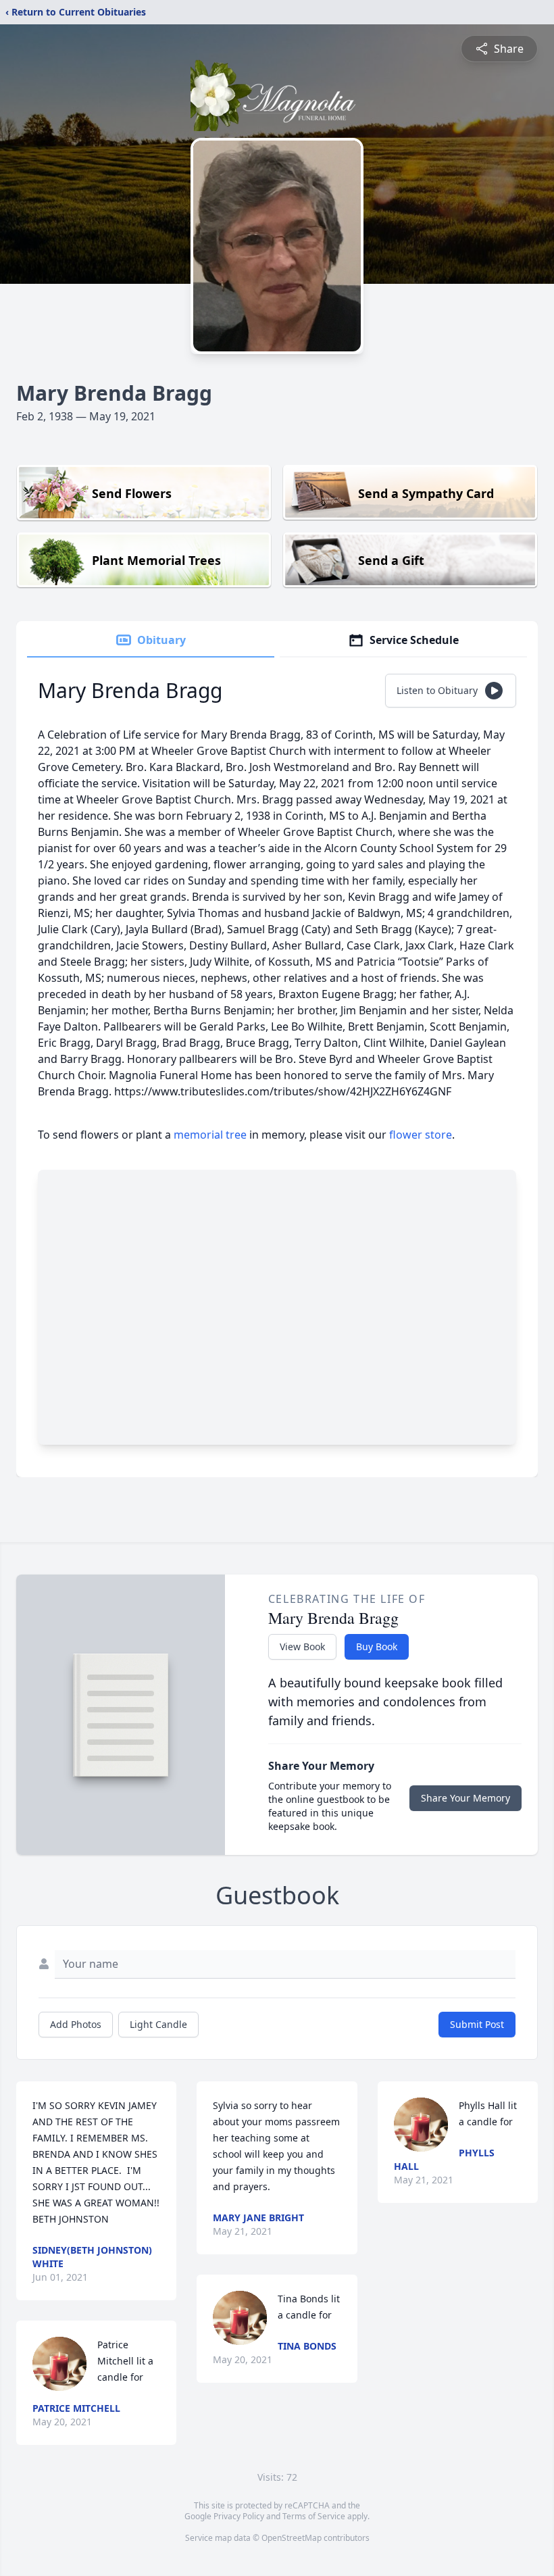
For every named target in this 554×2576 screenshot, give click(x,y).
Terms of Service (314, 2516)
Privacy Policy (239, 2516)
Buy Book (377, 1646)
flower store (421, 1135)
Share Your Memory (465, 1798)
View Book (302, 1646)
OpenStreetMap (292, 2538)
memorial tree (210, 1135)
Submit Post (477, 2024)
